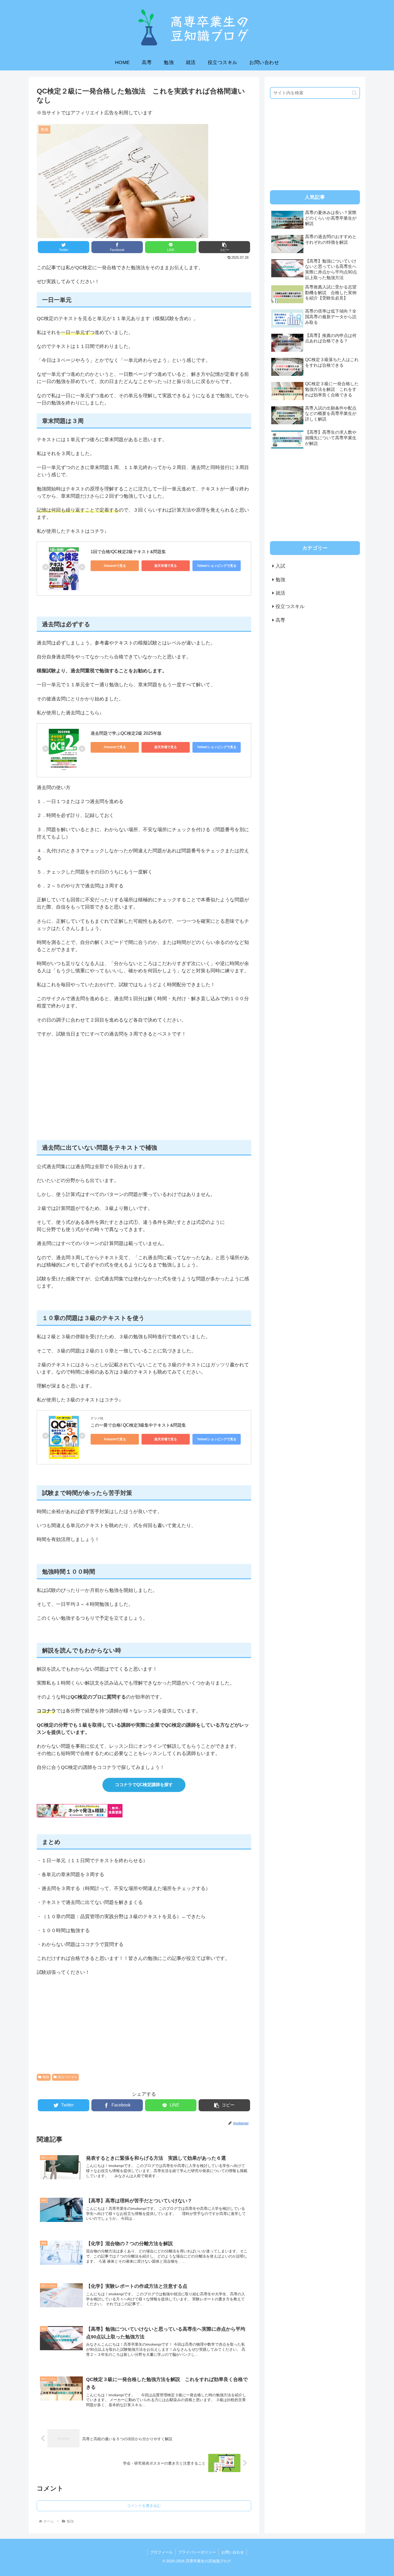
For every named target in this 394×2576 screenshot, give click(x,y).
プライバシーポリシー (197, 2552)
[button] (354, 93)
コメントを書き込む (144, 2506)
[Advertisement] (144, 1096)
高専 (280, 620)
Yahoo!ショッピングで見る (217, 566)
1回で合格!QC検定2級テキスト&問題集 (128, 552)
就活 (280, 593)
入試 (280, 566)
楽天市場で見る (166, 566)
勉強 (46, 2077)
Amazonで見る (115, 566)
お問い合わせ (233, 2552)
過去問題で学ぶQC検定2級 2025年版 (126, 733)
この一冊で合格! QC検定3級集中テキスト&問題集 (138, 1425)
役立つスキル (68, 2077)
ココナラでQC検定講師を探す (144, 1785)
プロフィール (161, 2552)
